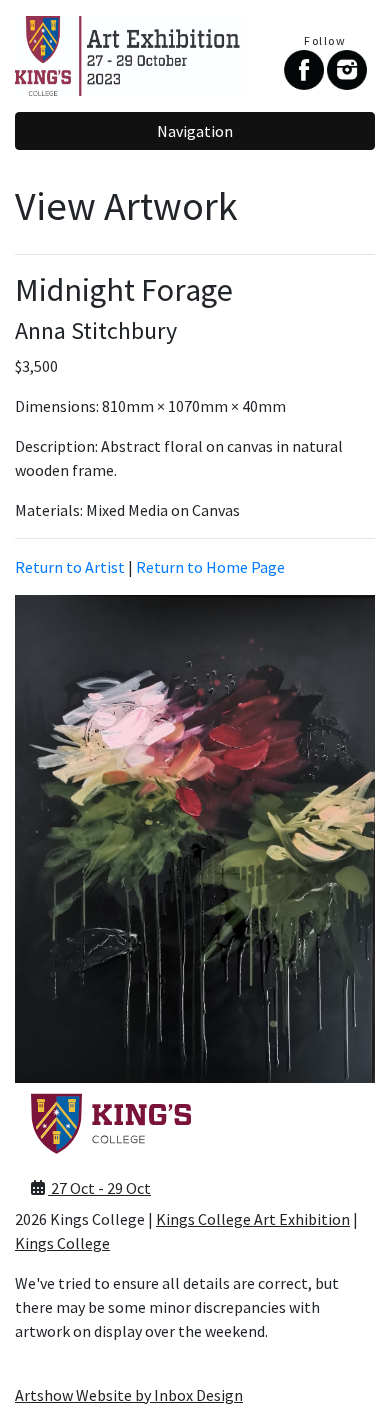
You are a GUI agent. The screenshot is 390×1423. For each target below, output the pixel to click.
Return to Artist (70, 567)
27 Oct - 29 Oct (99, 1188)
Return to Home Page (210, 567)
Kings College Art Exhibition (253, 1219)
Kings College (62, 1243)
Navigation (195, 131)
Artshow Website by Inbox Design (129, 1395)
